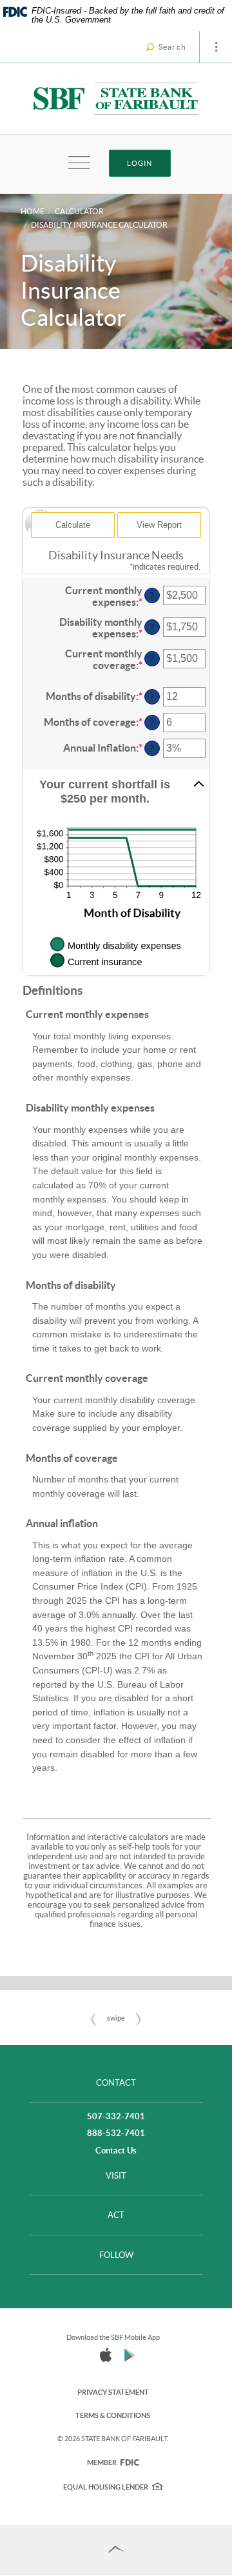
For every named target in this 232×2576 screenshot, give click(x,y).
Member (113, 2462)
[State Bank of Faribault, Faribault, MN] (116, 99)
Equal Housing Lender (106, 2487)
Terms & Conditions (113, 2415)
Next (139, 2019)
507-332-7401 (116, 2116)
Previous (93, 2019)
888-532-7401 (116, 2133)
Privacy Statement (113, 2392)
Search (172, 47)
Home (33, 211)
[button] (116, 792)
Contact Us (116, 2151)
